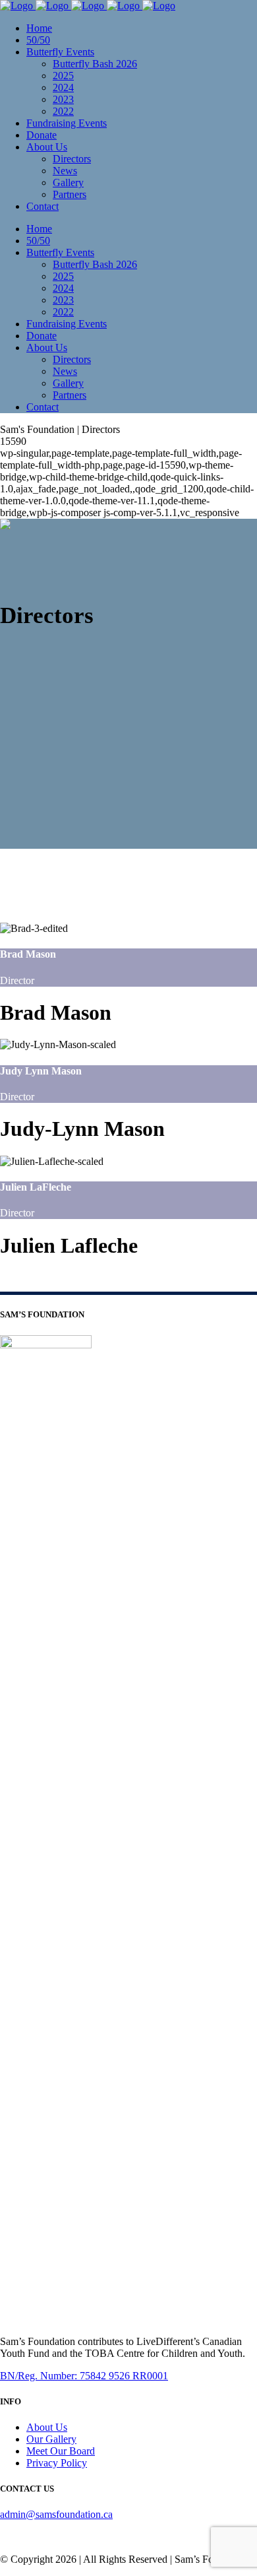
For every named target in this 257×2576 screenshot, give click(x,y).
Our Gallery (51, 2439)
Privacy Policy (57, 2463)
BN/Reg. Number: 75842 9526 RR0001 (84, 2376)
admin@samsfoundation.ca (56, 2514)
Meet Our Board (61, 2451)
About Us (47, 2427)
